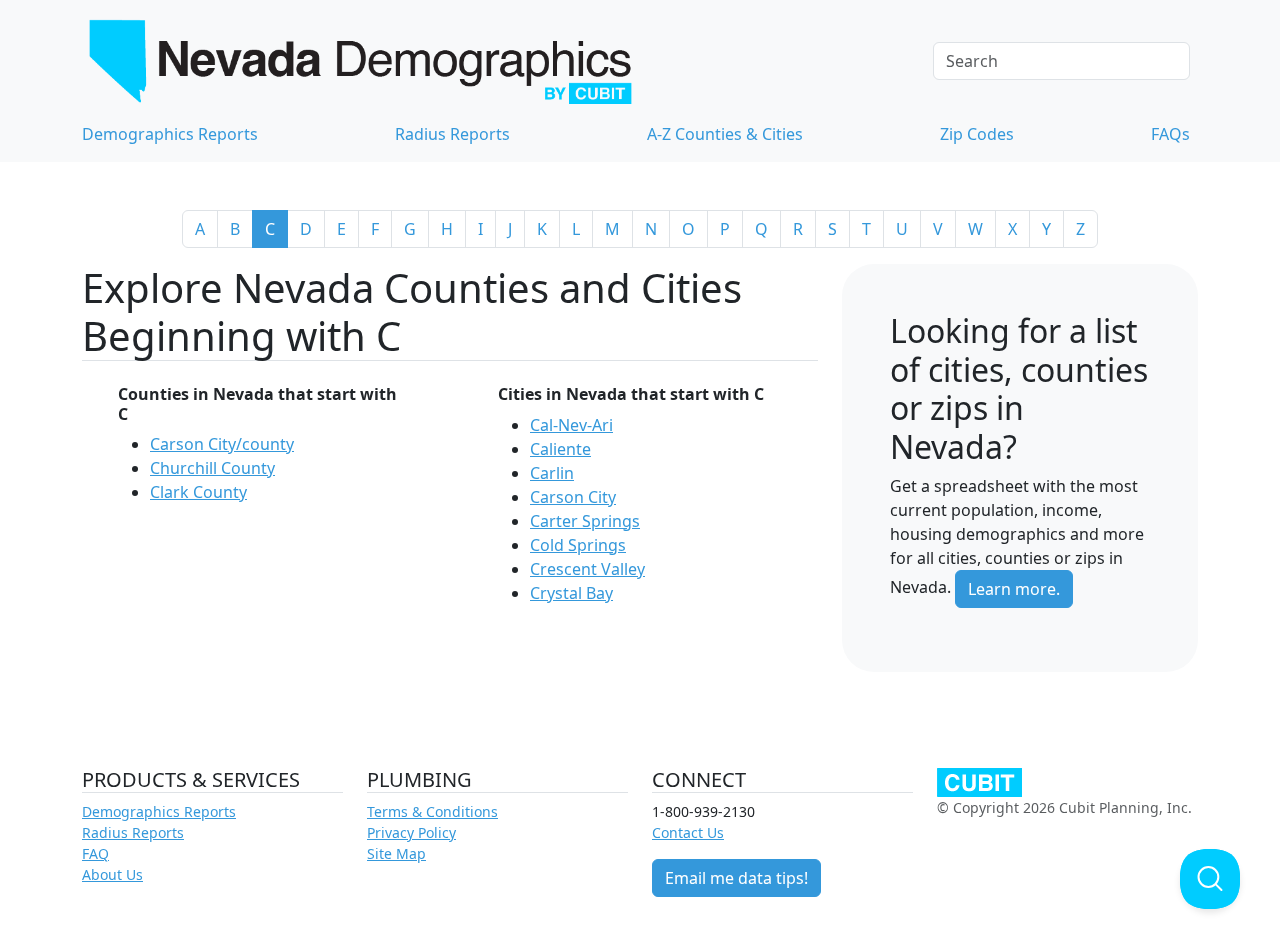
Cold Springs (578, 545)
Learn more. (1014, 589)
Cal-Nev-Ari (571, 425)
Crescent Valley (587, 569)
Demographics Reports (170, 134)
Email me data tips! (736, 878)
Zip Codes (977, 134)
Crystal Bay (571, 593)
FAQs (1170, 134)
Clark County (198, 492)
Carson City (573, 497)
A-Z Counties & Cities (725, 134)
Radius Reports (452, 134)
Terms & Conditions (432, 811)
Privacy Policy (411, 832)
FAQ (95, 853)
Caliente (560, 449)
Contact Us (688, 832)
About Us (112, 874)
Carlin (552, 473)
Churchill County (212, 468)
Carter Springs (585, 521)
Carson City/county (222, 444)
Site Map (396, 853)
